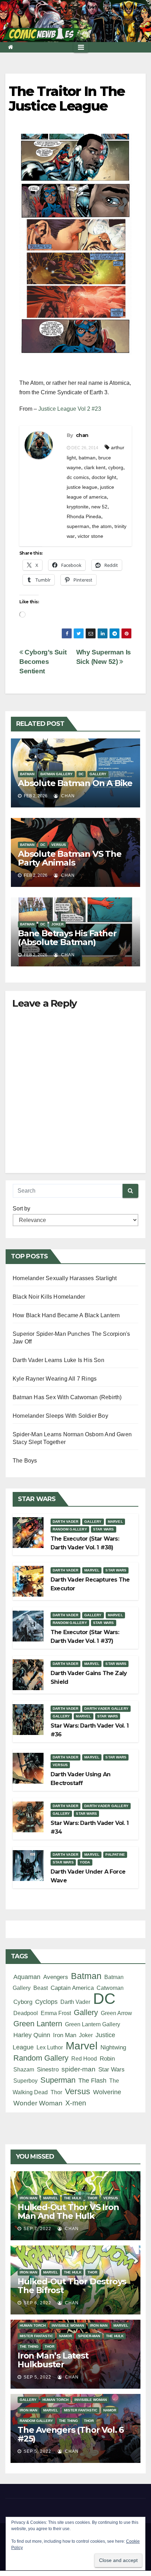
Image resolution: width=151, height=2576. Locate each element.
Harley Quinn (32, 2035)
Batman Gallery (57, 774)
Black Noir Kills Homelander (49, 1297)
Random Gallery (70, 1529)
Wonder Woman (38, 2103)
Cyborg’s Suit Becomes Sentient (43, 662)
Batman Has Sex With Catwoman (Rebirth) (67, 1397)
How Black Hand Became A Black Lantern (66, 1315)
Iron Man (65, 2035)
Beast (41, 1988)
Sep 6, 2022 (37, 2303)
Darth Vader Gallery (106, 1709)
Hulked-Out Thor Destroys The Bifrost (72, 2286)
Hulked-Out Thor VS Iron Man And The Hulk (68, 2212)
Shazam (24, 2069)
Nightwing (113, 2047)
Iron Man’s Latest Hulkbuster (53, 2360)
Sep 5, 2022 (37, 2377)
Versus (59, 845)
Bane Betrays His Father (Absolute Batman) (67, 938)
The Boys (25, 1461)
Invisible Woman (68, 2325)
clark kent (95, 467)
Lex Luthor (50, 2047)
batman (87, 458)
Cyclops (46, 2002)
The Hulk (73, 2198)
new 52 (99, 507)
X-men (76, 2103)
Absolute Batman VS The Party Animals (70, 858)
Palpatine (115, 1855)
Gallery (98, 774)
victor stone (90, 536)
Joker (57, 924)
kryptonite (78, 507)
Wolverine (107, 2092)
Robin (107, 2058)
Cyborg (23, 2002)
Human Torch (33, 2325)
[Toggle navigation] (81, 47)
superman (78, 526)
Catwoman (110, 1988)
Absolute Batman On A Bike (75, 783)
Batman (27, 774)
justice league (82, 487)
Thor (56, 2092)
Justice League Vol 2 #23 (70, 409)
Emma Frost (56, 2013)
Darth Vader (65, 1522)
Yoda (85, 1862)
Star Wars (104, 1529)
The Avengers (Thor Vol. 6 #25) (71, 2434)
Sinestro (48, 2070)
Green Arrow (116, 2013)
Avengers (56, 1977)
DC (81, 774)
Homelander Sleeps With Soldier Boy (60, 1416)
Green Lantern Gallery (93, 2024)
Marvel (115, 1522)
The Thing (29, 2346)
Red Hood (84, 2058)
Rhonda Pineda (84, 516)
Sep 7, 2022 (37, 2229)
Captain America (72, 1988)
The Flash (92, 2081)
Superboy (25, 2081)
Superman (58, 2080)
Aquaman (27, 1977)
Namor (65, 2336)
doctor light (104, 477)
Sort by (21, 1209)
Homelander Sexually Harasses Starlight (65, 1278)
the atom (102, 526)
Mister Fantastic (36, 2336)
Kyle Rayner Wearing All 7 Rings (55, 1379)
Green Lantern (38, 2024)
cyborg (116, 467)
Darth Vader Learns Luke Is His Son (58, 1360)
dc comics (78, 477)
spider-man (78, 2069)
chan (82, 435)
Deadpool (26, 2013)
